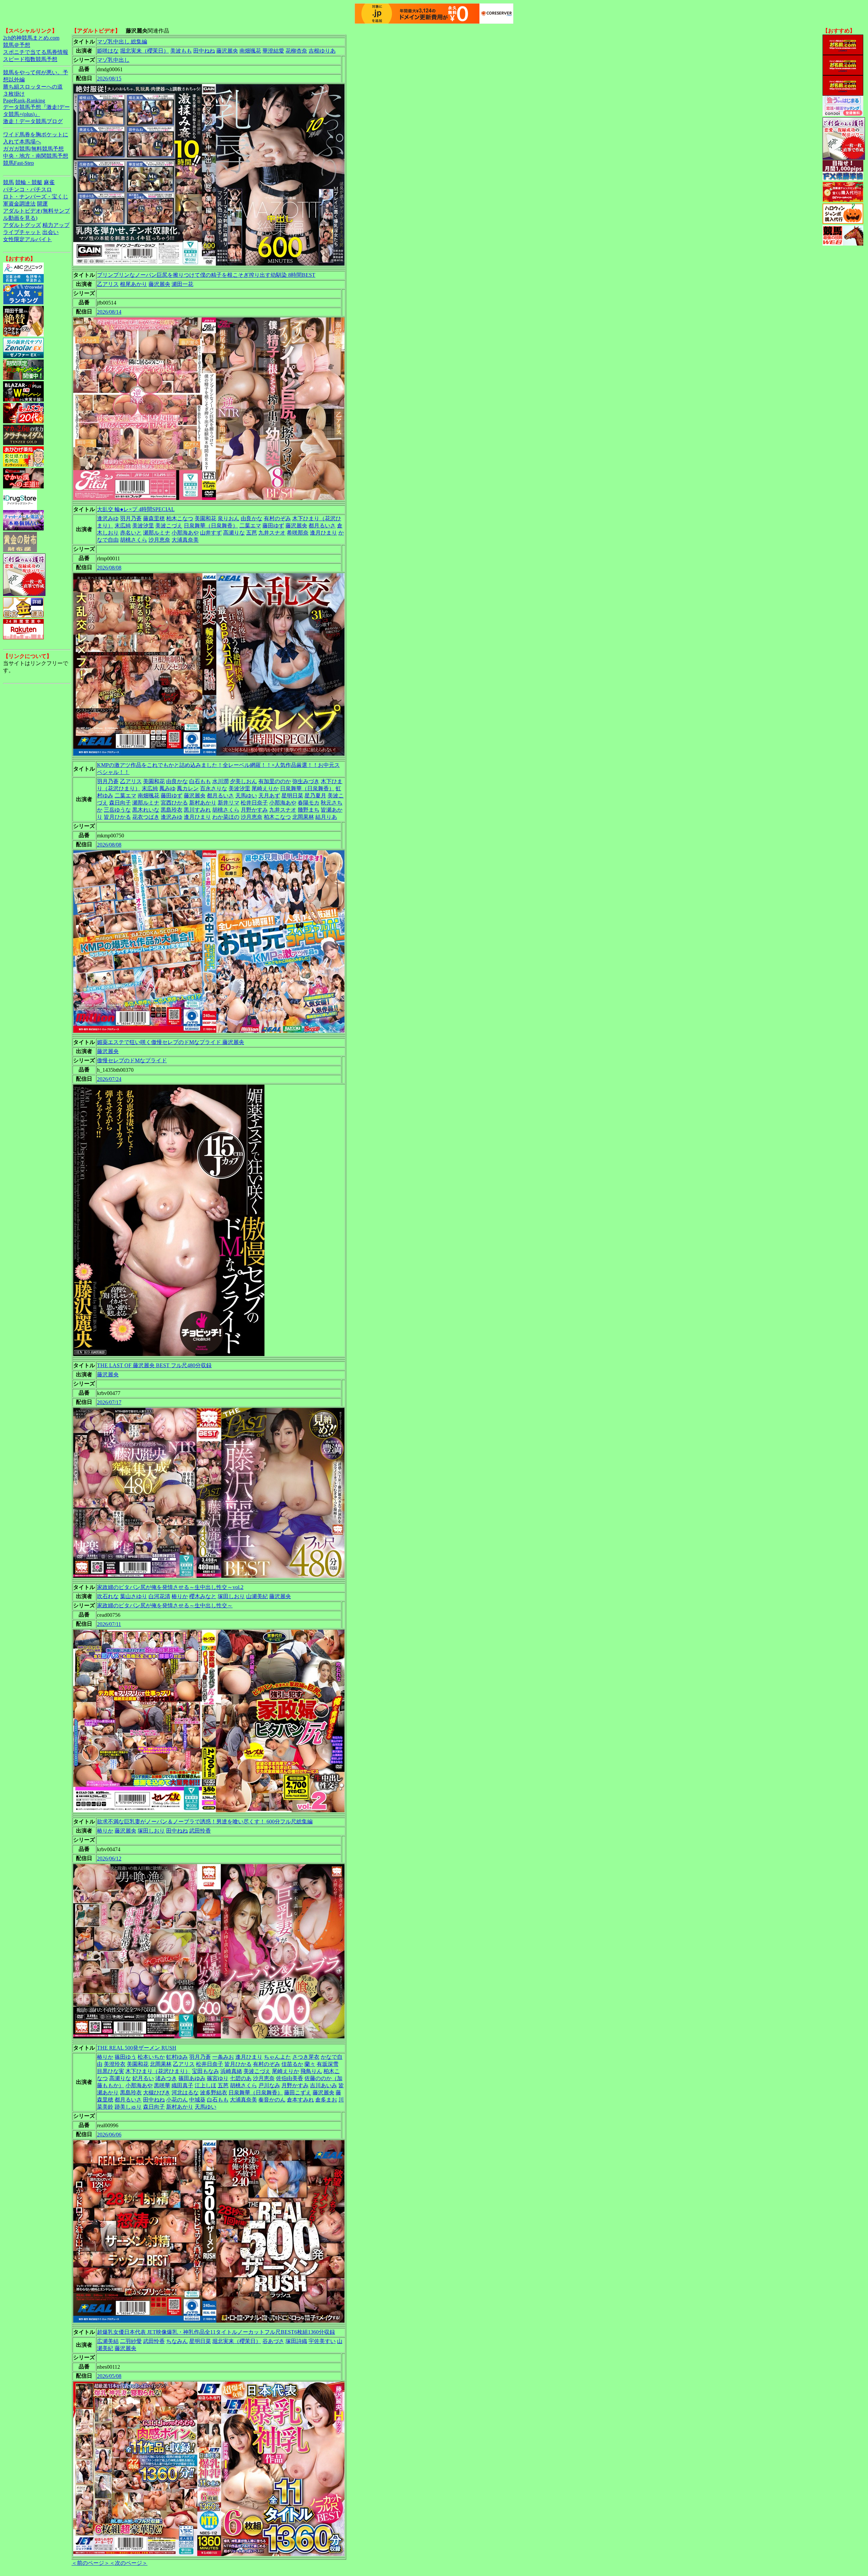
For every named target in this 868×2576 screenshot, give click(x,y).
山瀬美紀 (257, 1596)
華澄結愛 (273, 51)
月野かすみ (254, 810)
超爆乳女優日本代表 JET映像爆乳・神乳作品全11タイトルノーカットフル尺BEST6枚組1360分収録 (216, 2332)
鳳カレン (188, 788)
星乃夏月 (315, 796)
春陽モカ (309, 803)
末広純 (123, 526)
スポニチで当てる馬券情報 (36, 52)
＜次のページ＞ (129, 2563)
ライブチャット (22, 232)
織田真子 (182, 2085)
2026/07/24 (109, 1079)
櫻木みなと (203, 1596)
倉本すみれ (300, 2100)
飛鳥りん (311, 2071)
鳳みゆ (167, 788)
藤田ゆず (273, 526)
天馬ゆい (246, 796)
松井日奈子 (254, 803)
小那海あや (185, 533)
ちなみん (177, 2341)
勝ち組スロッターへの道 (33, 87)
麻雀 (49, 182)
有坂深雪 (328, 2064)
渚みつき (166, 2078)
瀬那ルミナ (157, 533)
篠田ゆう (125, 2057)
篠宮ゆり (218, 2078)
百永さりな (214, 788)
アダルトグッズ (22, 225)
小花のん (177, 2100)
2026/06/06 (109, 2135)
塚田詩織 (296, 2341)
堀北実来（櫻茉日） (144, 51)
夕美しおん (243, 781)
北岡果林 (303, 817)
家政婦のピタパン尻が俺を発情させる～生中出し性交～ (165, 1605)
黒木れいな (146, 810)
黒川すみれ (197, 810)
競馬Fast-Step (18, 163)
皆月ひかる (117, 817)
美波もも (181, 51)
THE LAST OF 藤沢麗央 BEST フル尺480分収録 (154, 1365)
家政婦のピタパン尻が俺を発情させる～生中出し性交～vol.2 (170, 1587)
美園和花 (205, 518)
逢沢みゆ (108, 518)
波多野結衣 (214, 2093)
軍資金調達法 (19, 204)
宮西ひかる (174, 803)
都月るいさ (322, 526)
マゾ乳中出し (113, 60)
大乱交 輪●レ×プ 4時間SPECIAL (136, 509)
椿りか (180, 1596)
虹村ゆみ (177, 2057)
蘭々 (310, 2064)
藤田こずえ (298, 2093)
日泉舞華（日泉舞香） (211, 526)
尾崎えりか (265, 788)
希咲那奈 (298, 533)
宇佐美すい (322, 2341)
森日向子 (120, 803)
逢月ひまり (323, 533)
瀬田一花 (182, 284)
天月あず (269, 796)
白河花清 (159, 1596)
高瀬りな (234, 533)
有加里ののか (275, 781)
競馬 (8, 182)
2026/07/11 (109, 1624)
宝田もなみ (205, 2071)
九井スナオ (272, 533)
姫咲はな (108, 51)
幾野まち (309, 810)
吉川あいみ (323, 2085)
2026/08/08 (109, 568)
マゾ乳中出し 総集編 (122, 42)
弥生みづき (306, 781)
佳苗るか (292, 2064)
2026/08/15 (109, 79)
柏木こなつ (180, 518)
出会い (51, 232)
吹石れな (108, 1596)
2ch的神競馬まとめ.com (31, 38)
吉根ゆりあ (322, 51)
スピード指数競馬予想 (30, 59)
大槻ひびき (157, 2093)
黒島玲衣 (172, 810)
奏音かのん (272, 2100)
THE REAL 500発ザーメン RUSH (137, 2048)
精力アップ (56, 225)
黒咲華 (162, 2085)
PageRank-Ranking (24, 101)
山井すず (211, 533)
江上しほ (205, 2085)
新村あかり (203, 803)
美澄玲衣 (115, 2064)
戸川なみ (269, 2085)
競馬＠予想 (17, 45)
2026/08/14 (109, 312)
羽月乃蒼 (131, 518)
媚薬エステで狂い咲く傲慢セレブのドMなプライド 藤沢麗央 (171, 1042)
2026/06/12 (109, 1858)
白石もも (200, 781)
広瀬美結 (108, 2341)
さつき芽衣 (306, 2057)
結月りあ (326, 817)
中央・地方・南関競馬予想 (36, 156)
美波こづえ (169, 526)
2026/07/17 (109, 1402)
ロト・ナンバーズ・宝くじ (36, 197)
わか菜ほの (226, 817)
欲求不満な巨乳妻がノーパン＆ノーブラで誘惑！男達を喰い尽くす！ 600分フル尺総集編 (205, 1822)
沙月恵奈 (159, 540)
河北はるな (185, 2093)
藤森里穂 (154, 518)
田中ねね (204, 51)
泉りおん (229, 518)
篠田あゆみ (192, 2078)
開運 (42, 204)
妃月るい (143, 2078)
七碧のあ (241, 2078)
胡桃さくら (134, 540)
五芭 (252, 533)
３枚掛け (14, 94)
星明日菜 (292, 796)
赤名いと (131, 533)
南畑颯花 (250, 51)
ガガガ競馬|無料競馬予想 (33, 149)
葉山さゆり (134, 1596)
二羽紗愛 (131, 2341)
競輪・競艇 (29, 182)
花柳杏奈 (296, 51)
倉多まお (326, 2100)
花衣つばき (146, 817)
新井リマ (229, 803)
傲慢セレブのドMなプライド (132, 1060)
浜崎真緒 (231, 2071)
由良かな (252, 518)
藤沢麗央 (227, 51)
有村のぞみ (277, 518)
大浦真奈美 (185, 540)
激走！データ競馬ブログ (33, 121)
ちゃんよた (277, 2057)
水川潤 (220, 781)
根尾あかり (134, 284)
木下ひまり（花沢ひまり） (158, 2071)
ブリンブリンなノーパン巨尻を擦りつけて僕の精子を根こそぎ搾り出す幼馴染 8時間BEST (206, 275)
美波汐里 (143, 526)
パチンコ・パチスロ (27, 189)
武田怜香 (200, 1831)
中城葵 (197, 2100)
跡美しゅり (128, 2107)
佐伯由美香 (290, 2078)
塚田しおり (231, 1596)
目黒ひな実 (111, 2071)
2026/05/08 (109, 2376)
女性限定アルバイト (27, 239)
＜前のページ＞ (91, 2563)
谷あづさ (273, 2341)
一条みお (223, 2057)
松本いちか (151, 2057)
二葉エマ (250, 526)
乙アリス (108, 284)
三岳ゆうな (117, 810)
